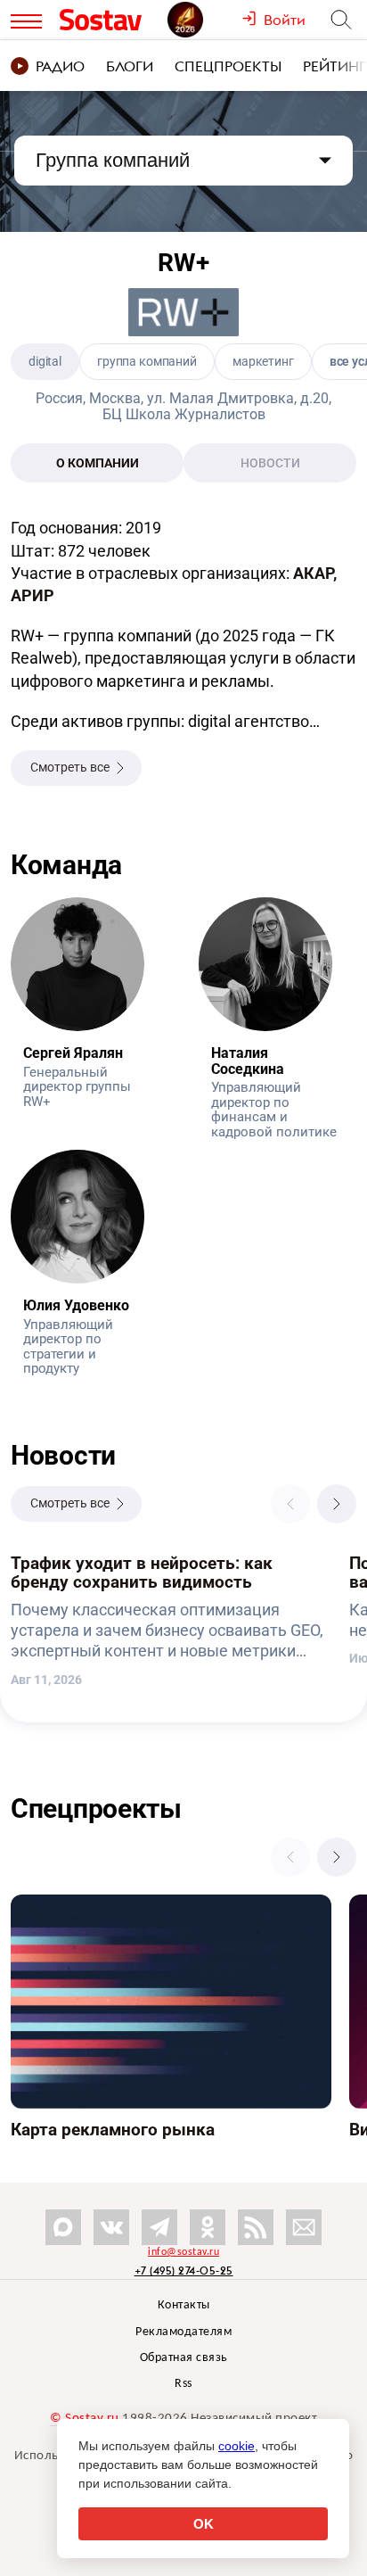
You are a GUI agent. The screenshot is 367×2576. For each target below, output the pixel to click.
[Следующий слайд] (337, 1504)
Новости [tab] (270, 463)
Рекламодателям (183, 2332)
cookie (237, 2446)
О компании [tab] (98, 463)
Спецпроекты (228, 66)
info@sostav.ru (183, 2252)
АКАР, (315, 573)
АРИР (33, 595)
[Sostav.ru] (109, 20)
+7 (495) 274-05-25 (184, 2271)
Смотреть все (70, 767)
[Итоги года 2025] (204, 20)
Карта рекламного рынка (87, 1904)
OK (204, 2524)
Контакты (184, 2305)
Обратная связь (184, 2358)
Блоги (130, 66)
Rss (183, 2384)
